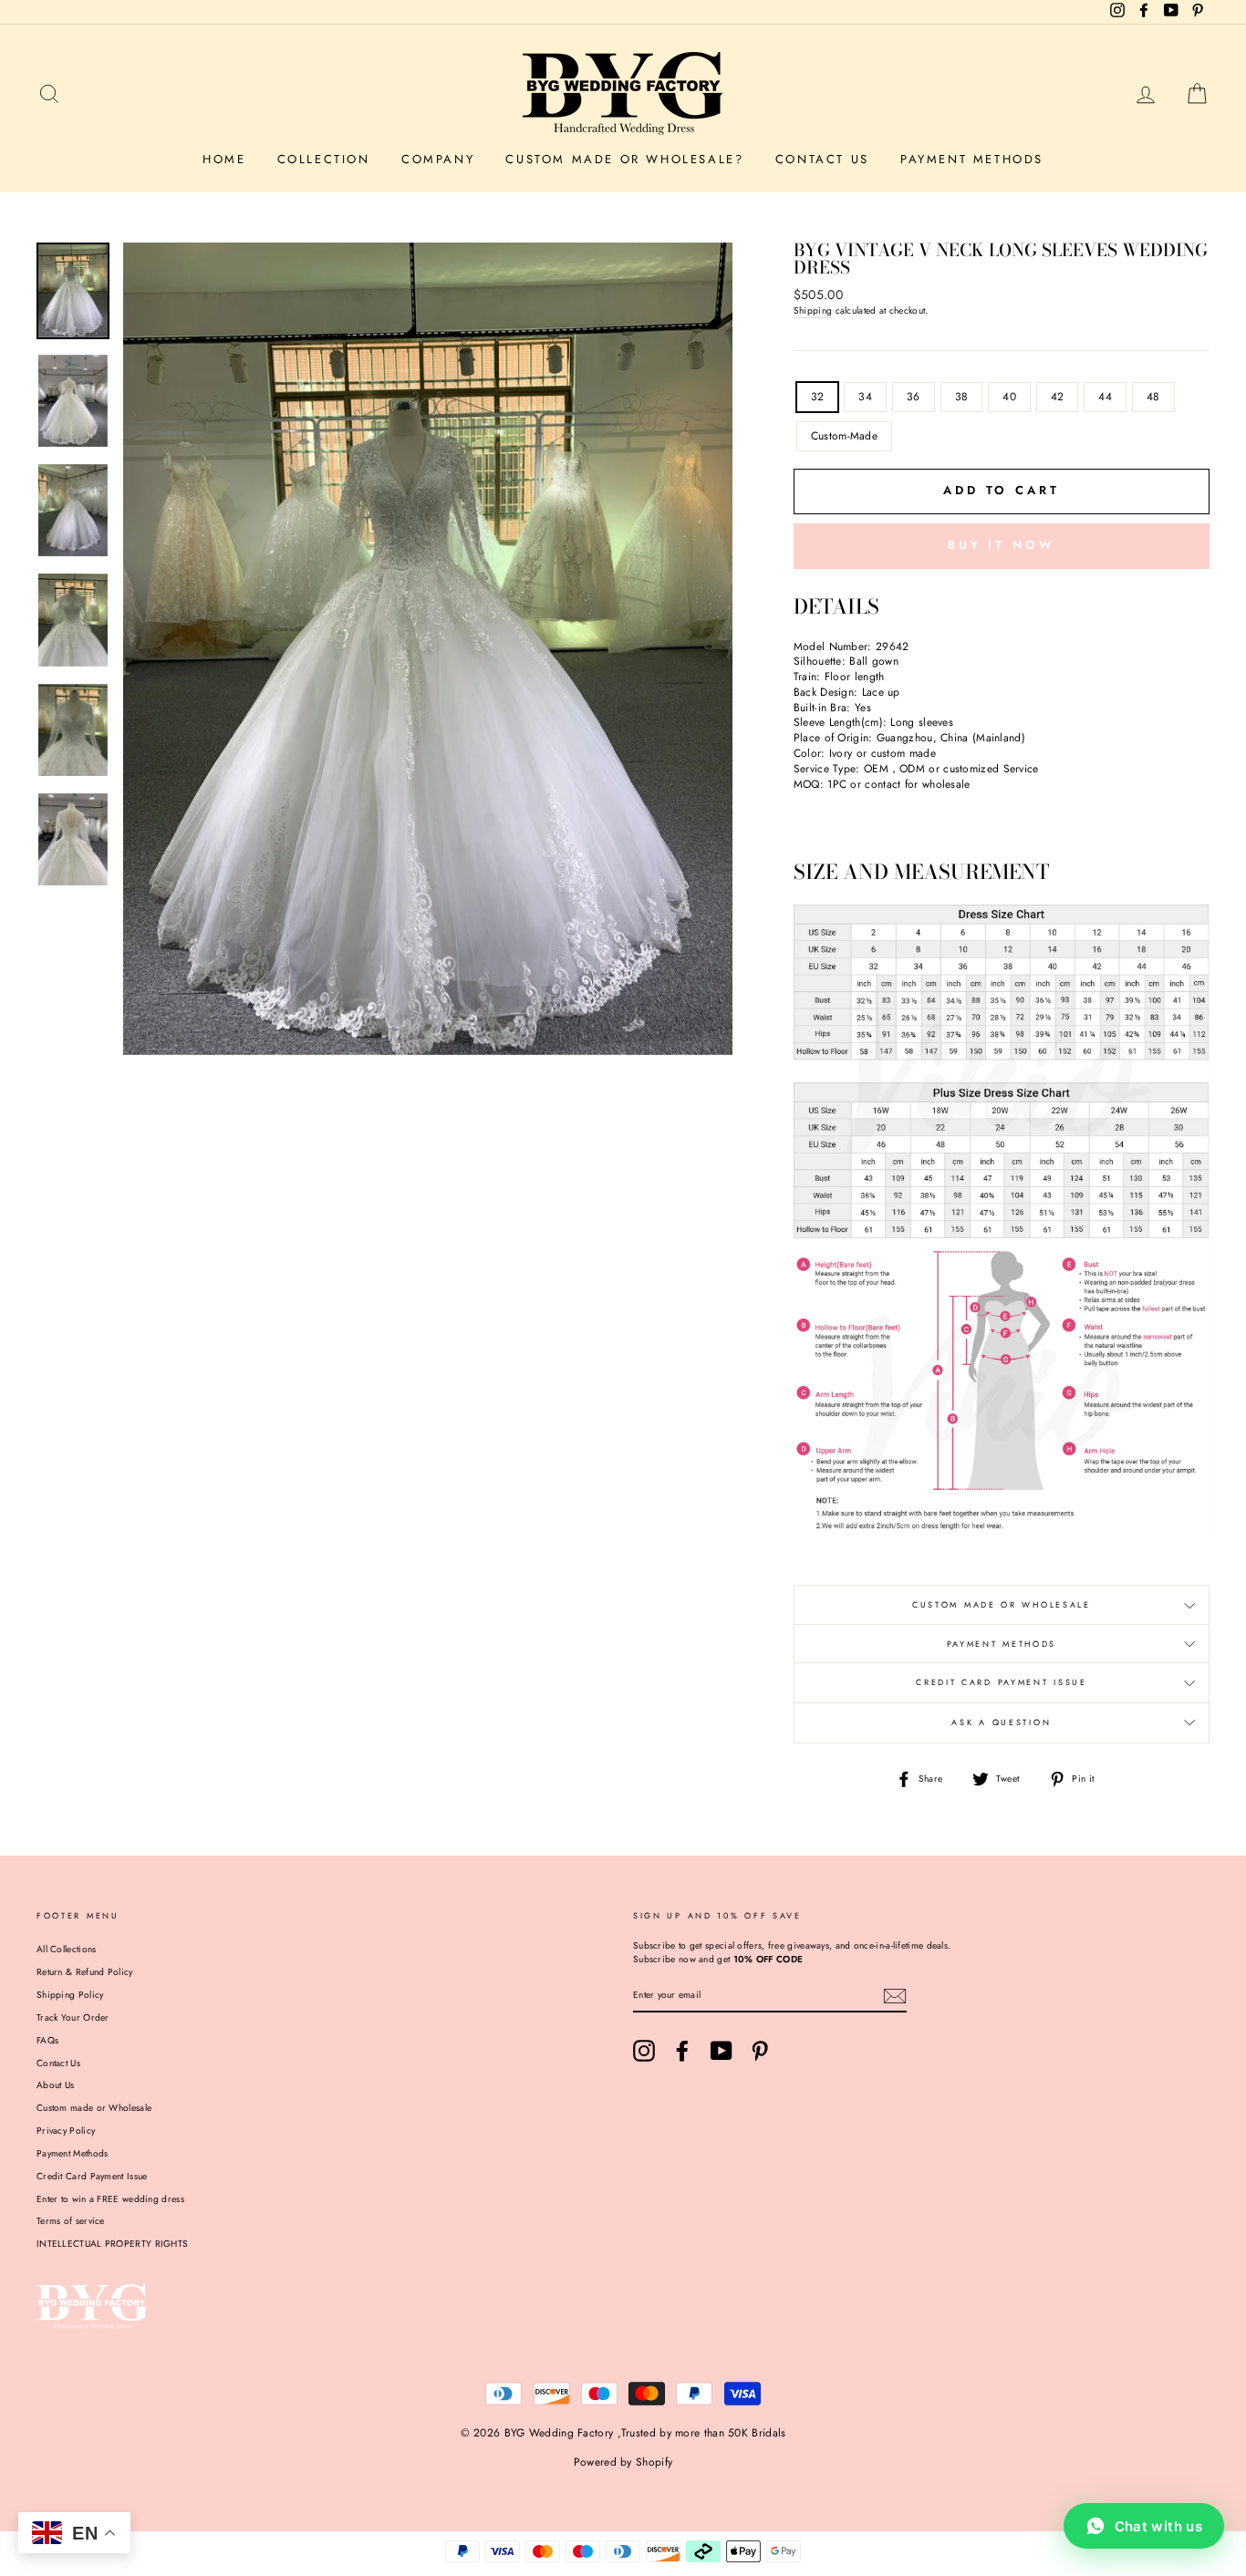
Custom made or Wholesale (94, 2108)
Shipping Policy (70, 1995)
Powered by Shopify (623, 2462)
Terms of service (71, 2221)
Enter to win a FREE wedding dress (110, 2199)
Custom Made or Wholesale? (624, 159)
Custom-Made (844, 436)
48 (1153, 397)
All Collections (67, 1949)
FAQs (47, 2040)
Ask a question (1001, 1722)
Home (224, 159)
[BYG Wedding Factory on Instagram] (644, 2051)
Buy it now (1002, 545)
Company (438, 159)
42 (1058, 397)
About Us (55, 2085)
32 (818, 397)
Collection (324, 159)
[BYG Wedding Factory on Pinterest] (760, 2051)
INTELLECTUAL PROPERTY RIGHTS (112, 2244)
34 (865, 397)
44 (1105, 397)
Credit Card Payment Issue (1002, 1682)
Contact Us (822, 159)
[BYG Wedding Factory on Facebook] (682, 2051)
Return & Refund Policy (85, 1972)
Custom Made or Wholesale (1002, 1604)
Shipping (813, 311)
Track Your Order (73, 2017)
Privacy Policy (66, 2131)
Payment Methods (972, 159)
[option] (428, 649)
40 (1009, 397)
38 (962, 397)
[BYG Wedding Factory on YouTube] (722, 2051)
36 (914, 397)
